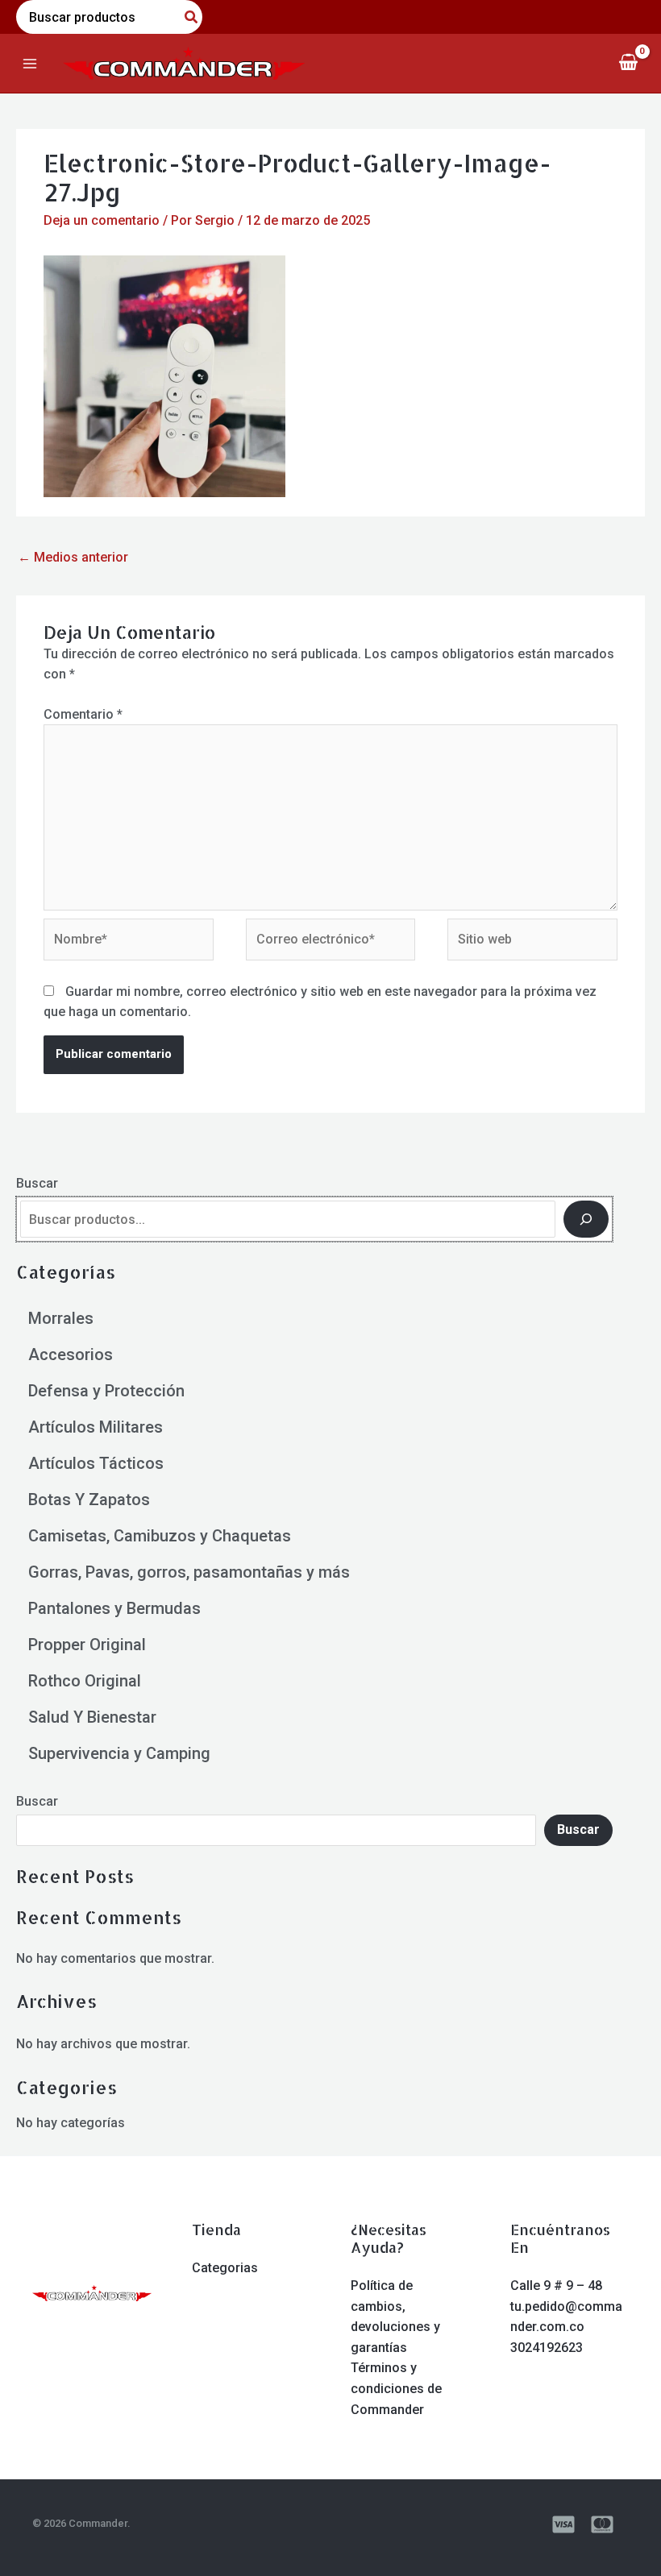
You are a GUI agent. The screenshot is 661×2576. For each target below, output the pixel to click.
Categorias (225, 2268)
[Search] (192, 17)
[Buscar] (586, 1219)
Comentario (83, 714)
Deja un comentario (102, 220)
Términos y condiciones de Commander (396, 2388)
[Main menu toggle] (30, 63)
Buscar (37, 1183)
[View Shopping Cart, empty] (628, 63)
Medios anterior (73, 557)
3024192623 (547, 2348)
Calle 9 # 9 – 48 (556, 2286)
